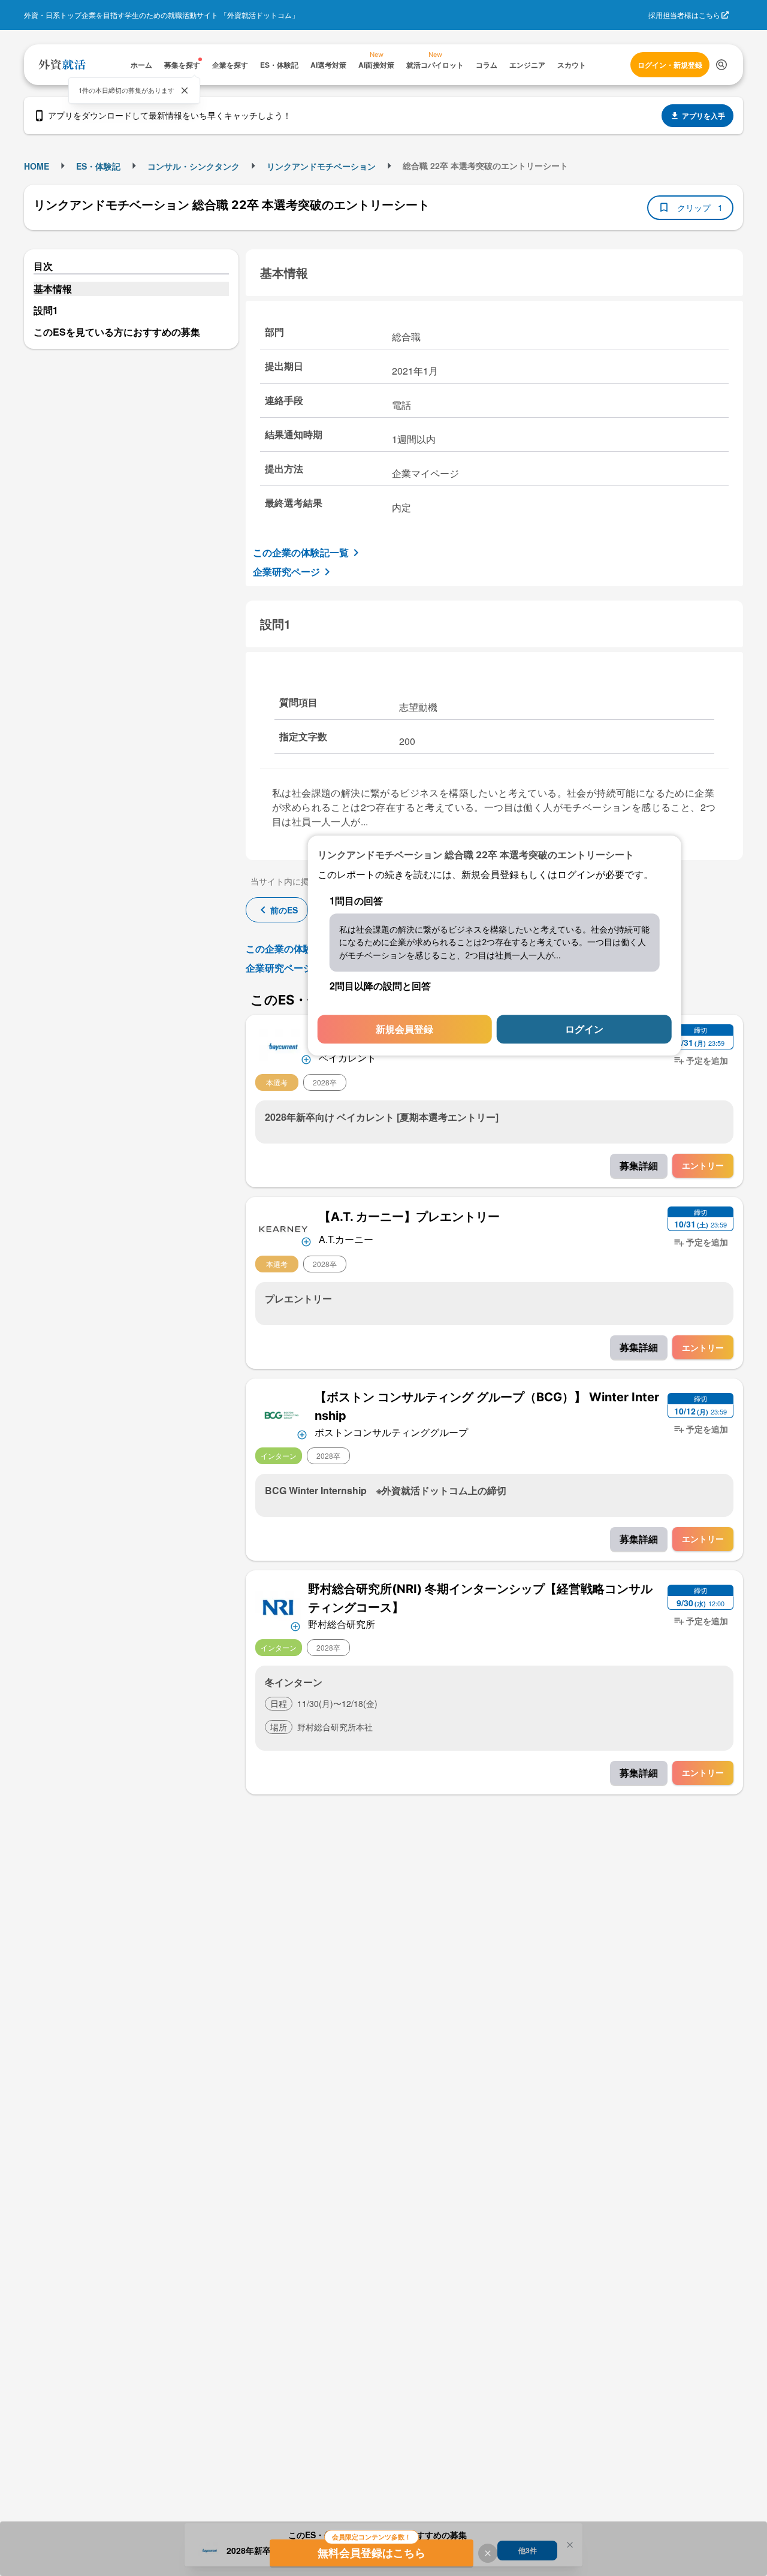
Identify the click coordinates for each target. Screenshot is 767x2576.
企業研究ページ (286, 571)
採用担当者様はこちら (684, 15)
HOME (37, 166)
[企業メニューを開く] (283, 1045)
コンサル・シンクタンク (194, 166)
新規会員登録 (404, 1029)
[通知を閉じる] (185, 91)
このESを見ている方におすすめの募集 (117, 332)
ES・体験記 (98, 166)
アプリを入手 (703, 116)
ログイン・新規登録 (670, 65)
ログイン (584, 1029)
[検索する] (721, 65)
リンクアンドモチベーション (321, 166)
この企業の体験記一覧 (301, 552)
